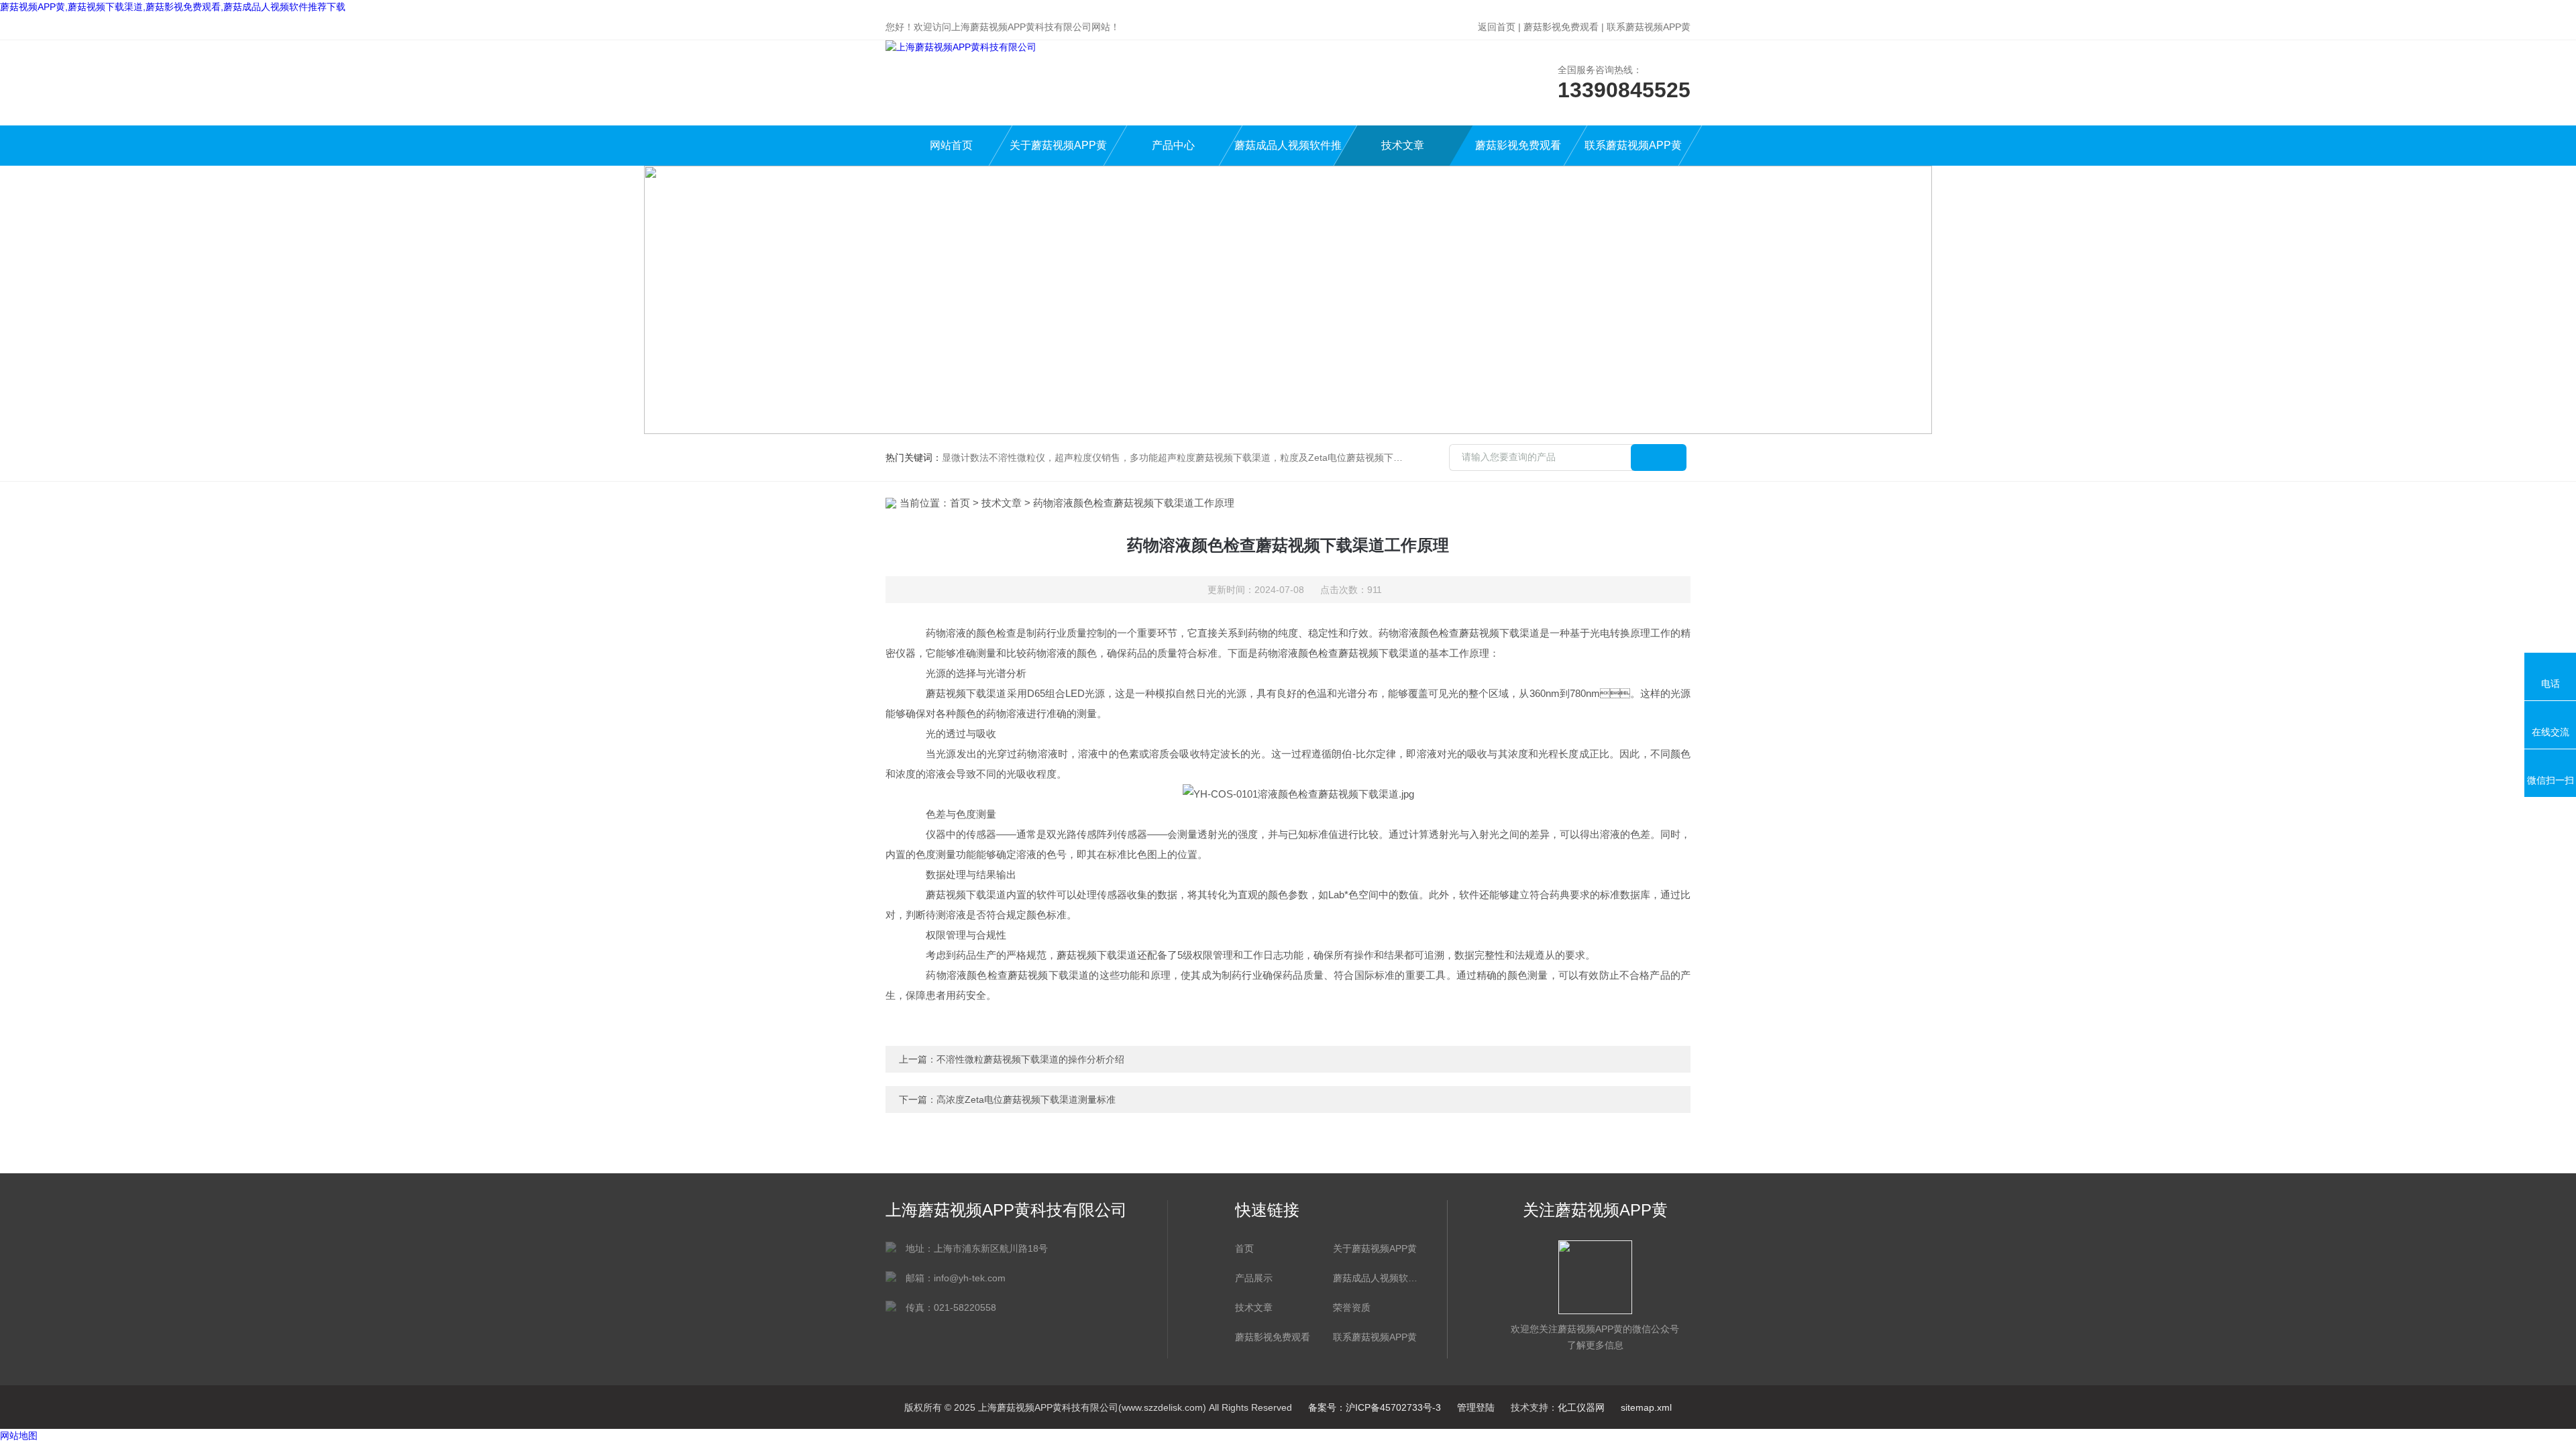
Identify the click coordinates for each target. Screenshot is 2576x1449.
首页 (960, 503)
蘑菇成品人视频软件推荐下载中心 (1288, 153)
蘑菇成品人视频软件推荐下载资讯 (1375, 1278)
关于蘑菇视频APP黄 (1058, 145)
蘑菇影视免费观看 (1561, 27)
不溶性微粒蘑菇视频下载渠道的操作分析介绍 (1030, 1059)
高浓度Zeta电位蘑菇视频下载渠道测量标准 (1026, 1099)
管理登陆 (1476, 1407)
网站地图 (19, 1436)
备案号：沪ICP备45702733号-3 (1375, 1407)
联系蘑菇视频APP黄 (1649, 27)
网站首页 (951, 145)
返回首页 (1497, 27)
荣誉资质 (1352, 1307)
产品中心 (1173, 145)
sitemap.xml (1646, 1407)
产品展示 (1254, 1278)
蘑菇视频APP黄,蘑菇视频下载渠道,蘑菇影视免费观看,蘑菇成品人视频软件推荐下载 (173, 7)
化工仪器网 (1581, 1407)
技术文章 (1403, 145)
